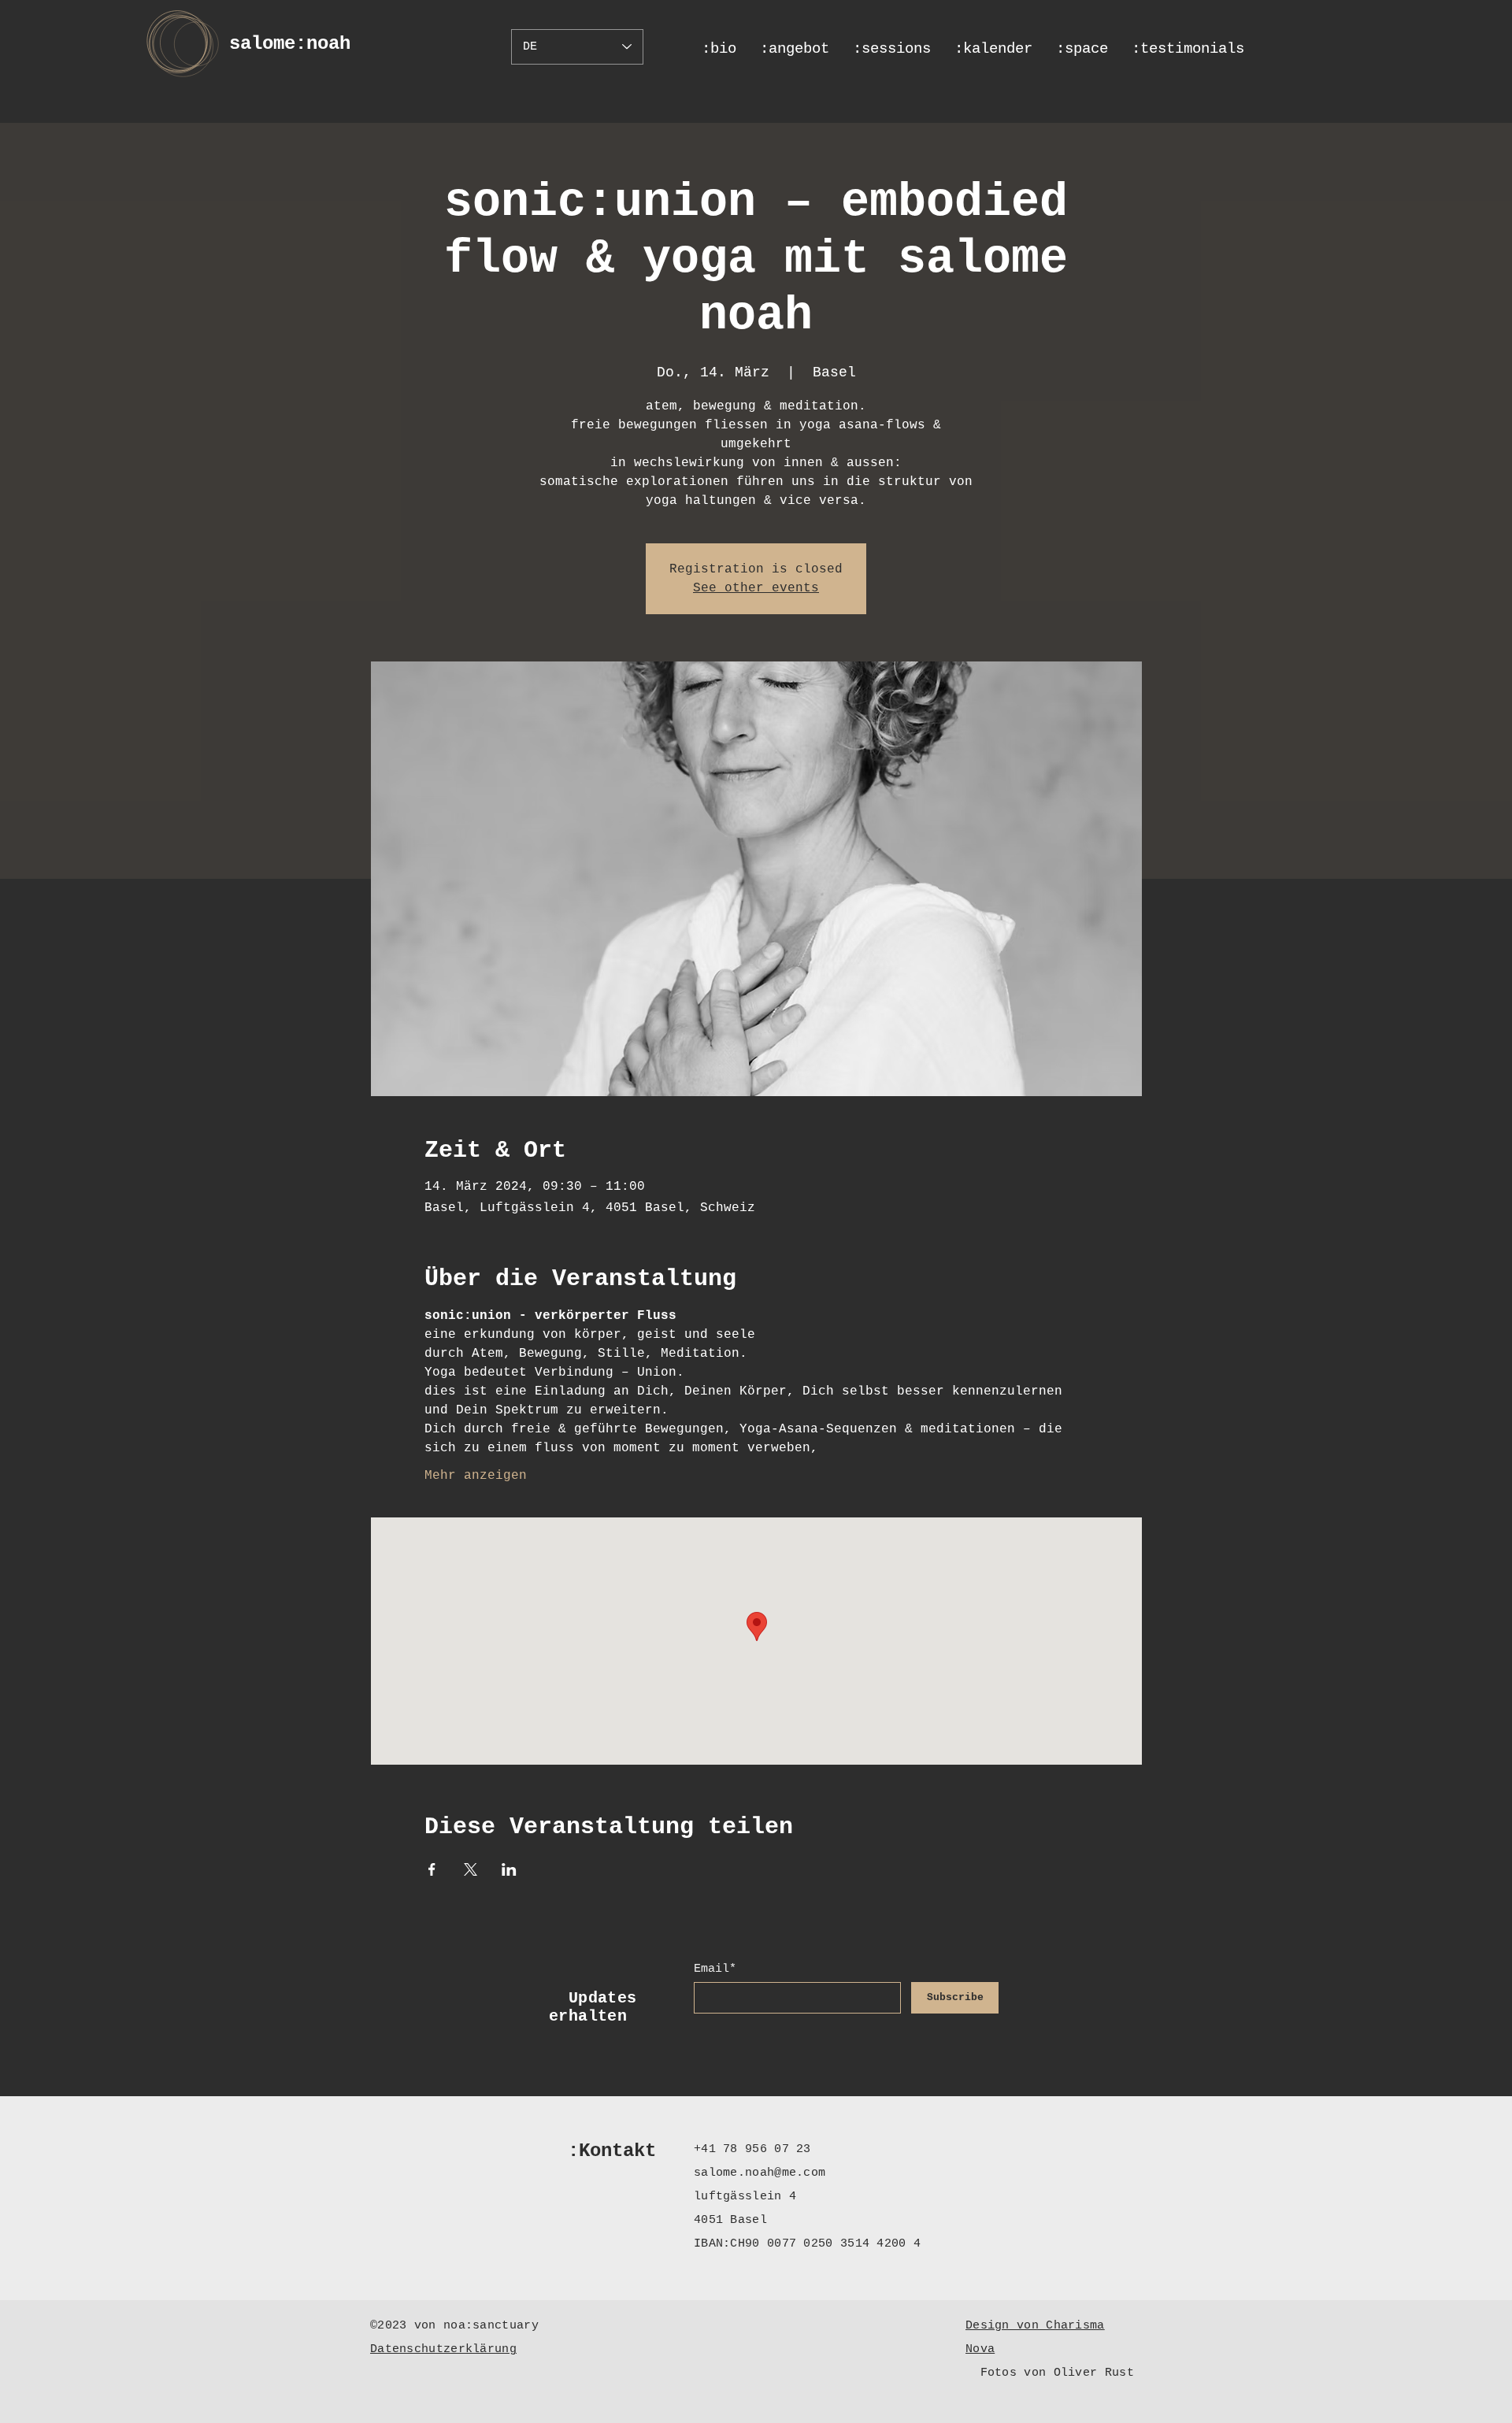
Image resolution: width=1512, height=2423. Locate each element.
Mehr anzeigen (476, 1476)
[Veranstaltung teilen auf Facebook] (432, 1869)
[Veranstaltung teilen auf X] (471, 1869)
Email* (715, 1969)
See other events (756, 588)
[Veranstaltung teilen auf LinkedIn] (509, 1869)
